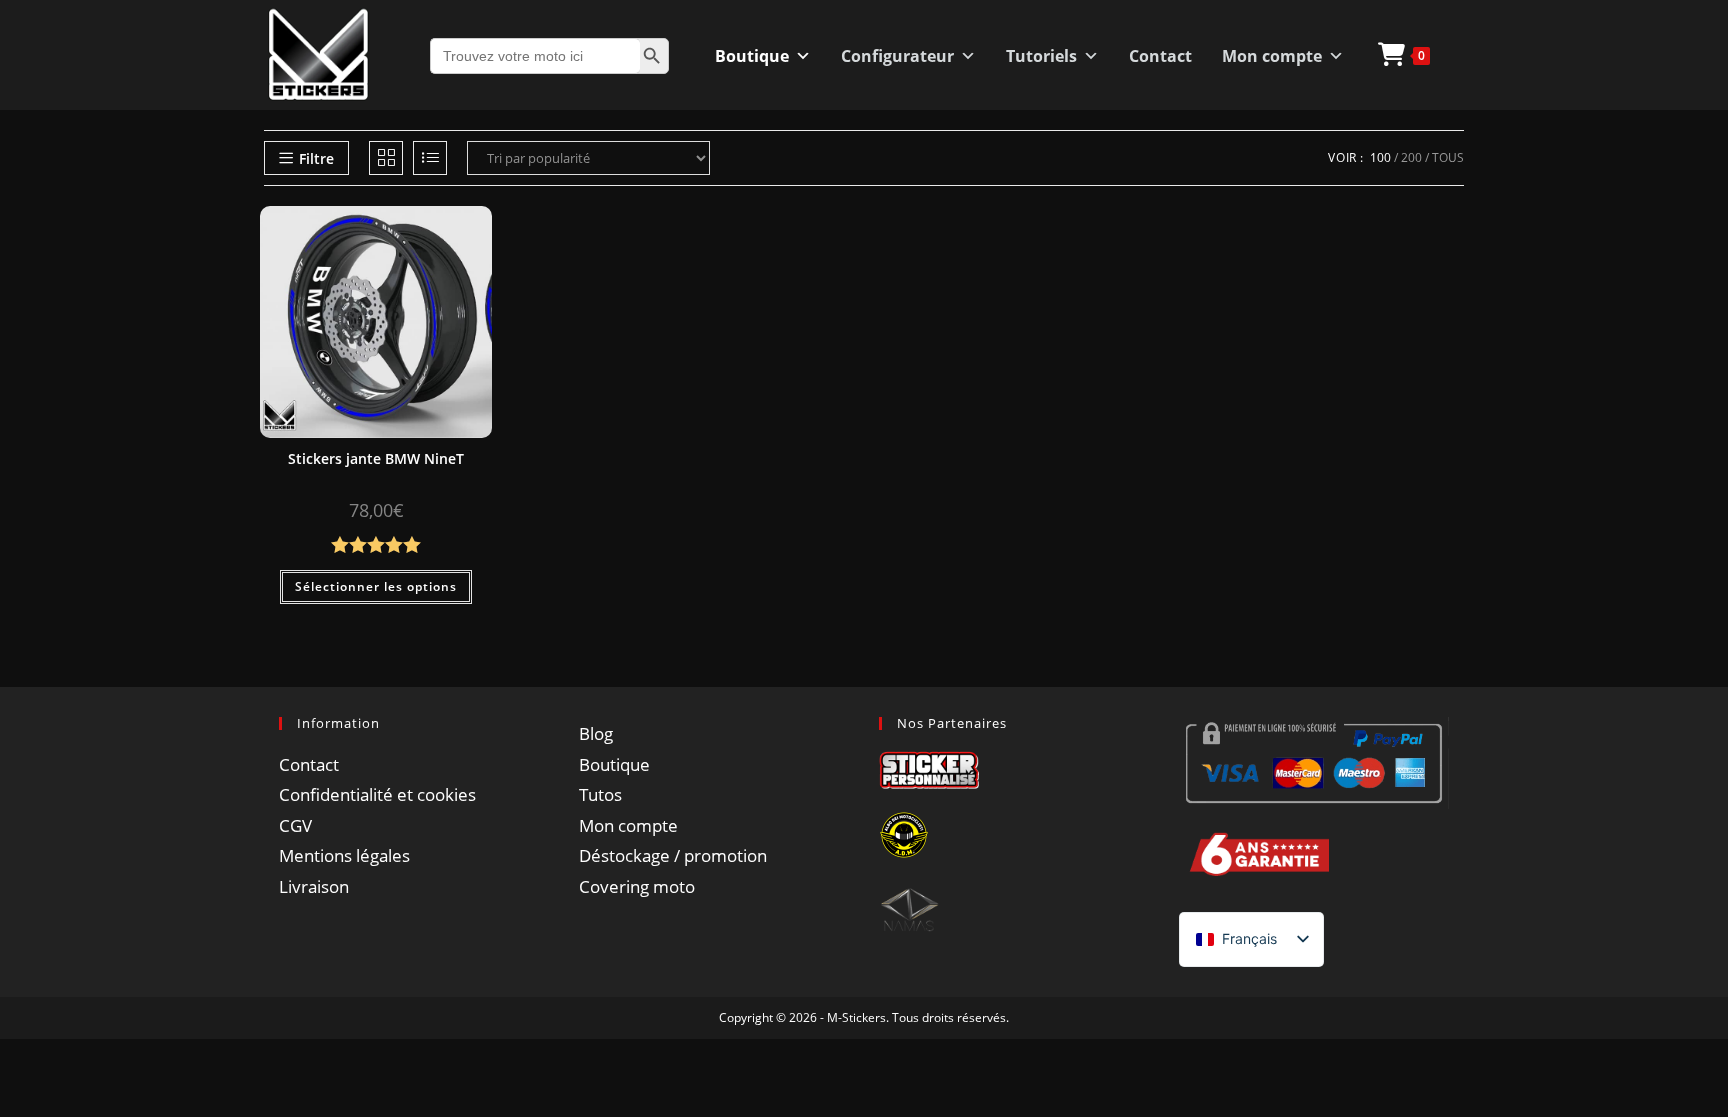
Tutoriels (1041, 56)
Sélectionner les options (376, 586)
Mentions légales (344, 855)
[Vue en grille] (386, 158)
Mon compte (1272, 56)
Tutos (600, 794)
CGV (295, 825)
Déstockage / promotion (673, 855)
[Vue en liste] (430, 158)
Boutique (752, 56)
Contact (1160, 56)
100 (1380, 157)
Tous (1448, 157)
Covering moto (637, 886)
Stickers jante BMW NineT (376, 458)
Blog (596, 733)
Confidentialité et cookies (377, 794)
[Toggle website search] (1464, 54)
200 (1411, 157)
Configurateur (897, 56)
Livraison (314, 886)
